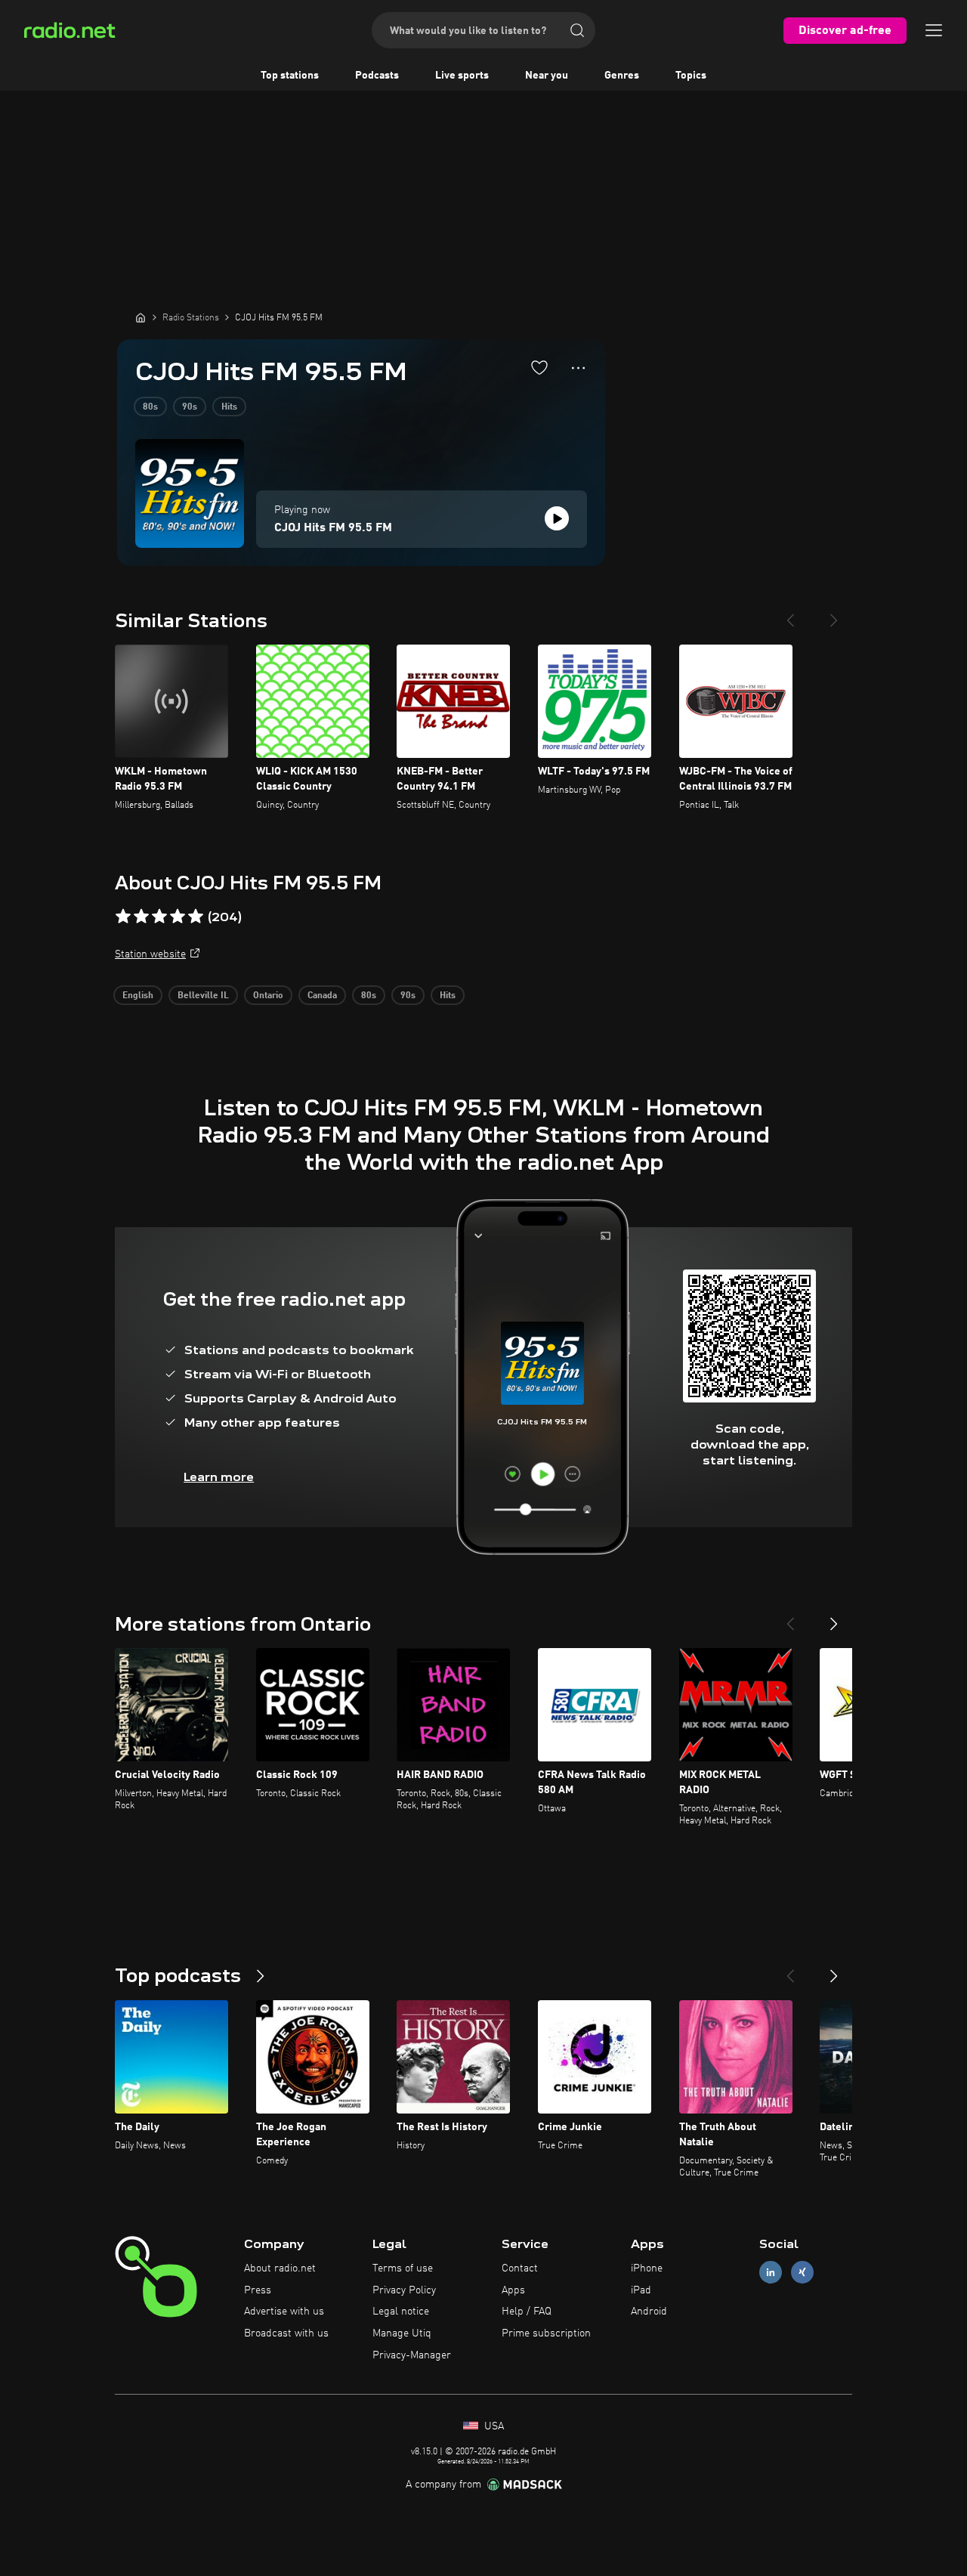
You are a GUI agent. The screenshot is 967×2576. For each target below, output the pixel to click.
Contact (520, 2268)
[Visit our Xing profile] (802, 2272)
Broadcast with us (286, 2333)
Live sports (462, 76)
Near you (547, 76)
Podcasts (377, 76)
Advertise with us (284, 2312)
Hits (229, 407)
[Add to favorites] (539, 367)
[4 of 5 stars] (178, 917)
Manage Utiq (402, 2333)
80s (150, 407)
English (138, 996)
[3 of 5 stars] (159, 917)
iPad (641, 2290)
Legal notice (401, 2312)
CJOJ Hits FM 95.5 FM (333, 528)
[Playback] (557, 518)
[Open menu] (934, 30)
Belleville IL (203, 996)
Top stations (290, 76)
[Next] (834, 614)
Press (258, 2290)
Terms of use (403, 2268)
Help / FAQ (527, 2312)
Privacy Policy (404, 2290)
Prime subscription (546, 2333)
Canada (322, 996)
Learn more (219, 1477)
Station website (150, 954)
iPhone (647, 2268)
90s (190, 407)
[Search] (577, 30)
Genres (622, 76)
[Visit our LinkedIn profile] (771, 2272)
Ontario (268, 996)
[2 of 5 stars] (141, 917)
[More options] (578, 368)
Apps (513, 2290)
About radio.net (280, 2268)
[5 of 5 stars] (196, 917)
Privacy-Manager (412, 2355)
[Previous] (790, 614)
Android (649, 2312)
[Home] (141, 317)
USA (493, 2426)
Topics (691, 76)
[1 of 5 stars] (123, 917)
